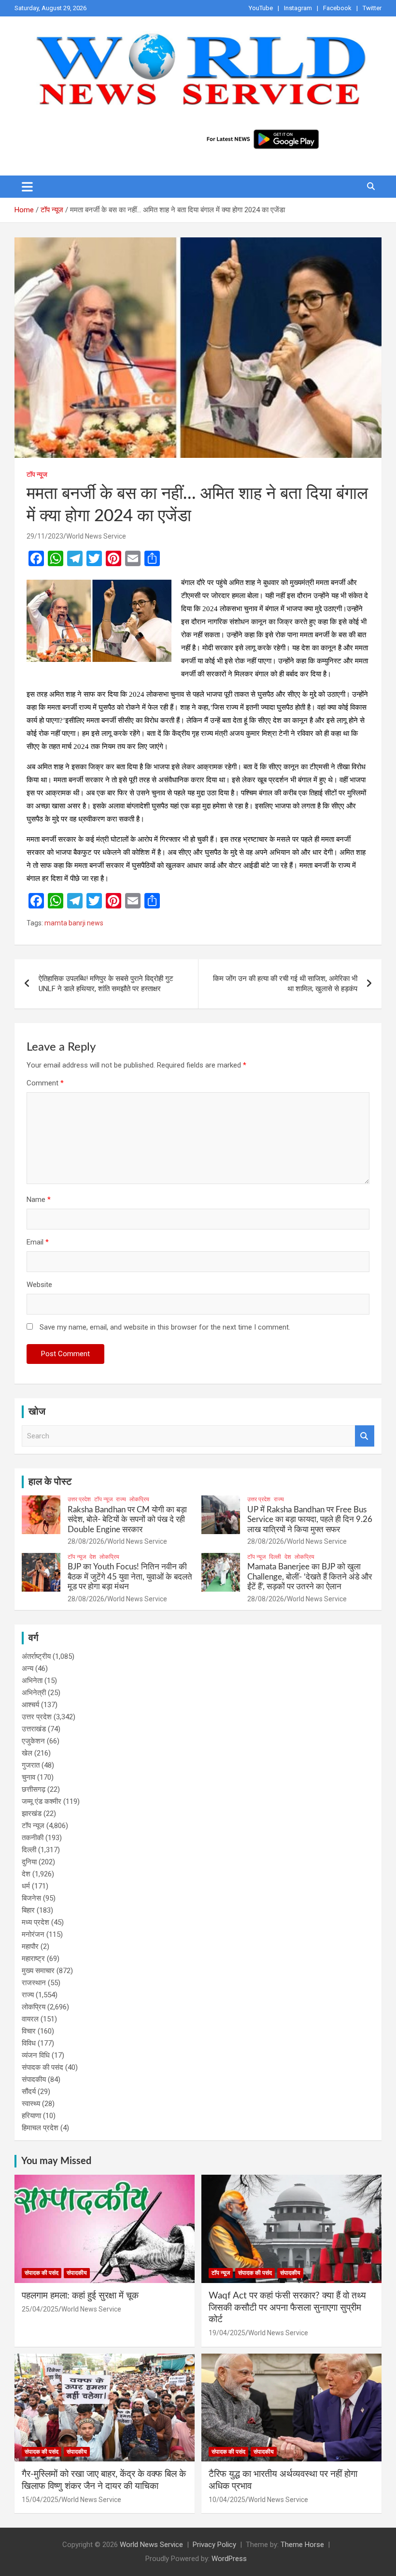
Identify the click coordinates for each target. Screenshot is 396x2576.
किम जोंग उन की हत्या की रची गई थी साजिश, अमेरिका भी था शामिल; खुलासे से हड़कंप (285, 984)
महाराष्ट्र (33, 1959)
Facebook (337, 8)
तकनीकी (33, 1838)
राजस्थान (34, 1983)
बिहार (28, 1910)
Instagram (298, 8)
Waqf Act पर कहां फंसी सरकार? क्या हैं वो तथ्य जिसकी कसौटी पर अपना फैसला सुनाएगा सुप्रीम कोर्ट (287, 2308)
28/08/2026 (86, 1541)
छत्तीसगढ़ (34, 1789)
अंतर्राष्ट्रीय (36, 1656)
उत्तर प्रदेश (79, 1499)
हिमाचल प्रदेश (40, 2128)
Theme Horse (302, 2545)
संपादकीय (34, 2079)
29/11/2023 (45, 536)
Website (39, 1285)
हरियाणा (31, 2116)
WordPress (229, 2559)
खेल (27, 1753)
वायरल (30, 2019)
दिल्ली (275, 1557)
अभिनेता (32, 1681)
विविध (29, 2043)
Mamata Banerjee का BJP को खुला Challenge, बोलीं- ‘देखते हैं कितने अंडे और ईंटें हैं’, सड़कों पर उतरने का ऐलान (310, 1577)
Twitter (372, 8)
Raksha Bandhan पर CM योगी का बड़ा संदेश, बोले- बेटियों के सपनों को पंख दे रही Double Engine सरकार (127, 1520)
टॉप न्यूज (37, 474)
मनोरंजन (33, 1934)
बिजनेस (31, 1898)
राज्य (121, 1499)
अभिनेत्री (34, 1693)
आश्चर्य (30, 1705)
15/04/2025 (40, 2500)
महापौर (30, 1947)
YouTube (261, 8)
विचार (29, 2031)
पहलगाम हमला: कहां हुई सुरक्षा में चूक (80, 2296)
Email (38, 1242)
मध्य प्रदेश (35, 1922)
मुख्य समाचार (38, 1971)
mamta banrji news (74, 923)
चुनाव (28, 1777)
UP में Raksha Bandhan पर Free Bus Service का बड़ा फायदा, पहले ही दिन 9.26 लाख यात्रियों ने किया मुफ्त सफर (310, 1520)
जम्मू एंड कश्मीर (42, 1801)
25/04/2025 (40, 2309)
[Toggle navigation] (27, 187)
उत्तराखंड (34, 1729)
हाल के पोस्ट (50, 1482)
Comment (45, 1083)
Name (39, 1200)
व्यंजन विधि (36, 2055)
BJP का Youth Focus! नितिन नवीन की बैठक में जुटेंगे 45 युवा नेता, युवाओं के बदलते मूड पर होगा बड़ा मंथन (130, 1577)
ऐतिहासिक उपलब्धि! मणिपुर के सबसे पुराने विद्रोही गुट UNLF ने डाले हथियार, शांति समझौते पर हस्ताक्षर (106, 984)
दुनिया (29, 1862)
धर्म (26, 1886)
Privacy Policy (214, 2545)
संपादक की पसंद (42, 2067)
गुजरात (31, 1765)
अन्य (28, 1669)
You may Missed (56, 2161)
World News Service (96, 536)
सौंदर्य (29, 2092)
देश (93, 1557)
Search (365, 1436)
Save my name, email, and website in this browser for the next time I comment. (165, 1327)
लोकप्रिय (139, 1499)
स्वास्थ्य (31, 2104)
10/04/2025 (227, 2500)
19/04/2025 (227, 2333)
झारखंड (32, 1814)
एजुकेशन (33, 1741)
